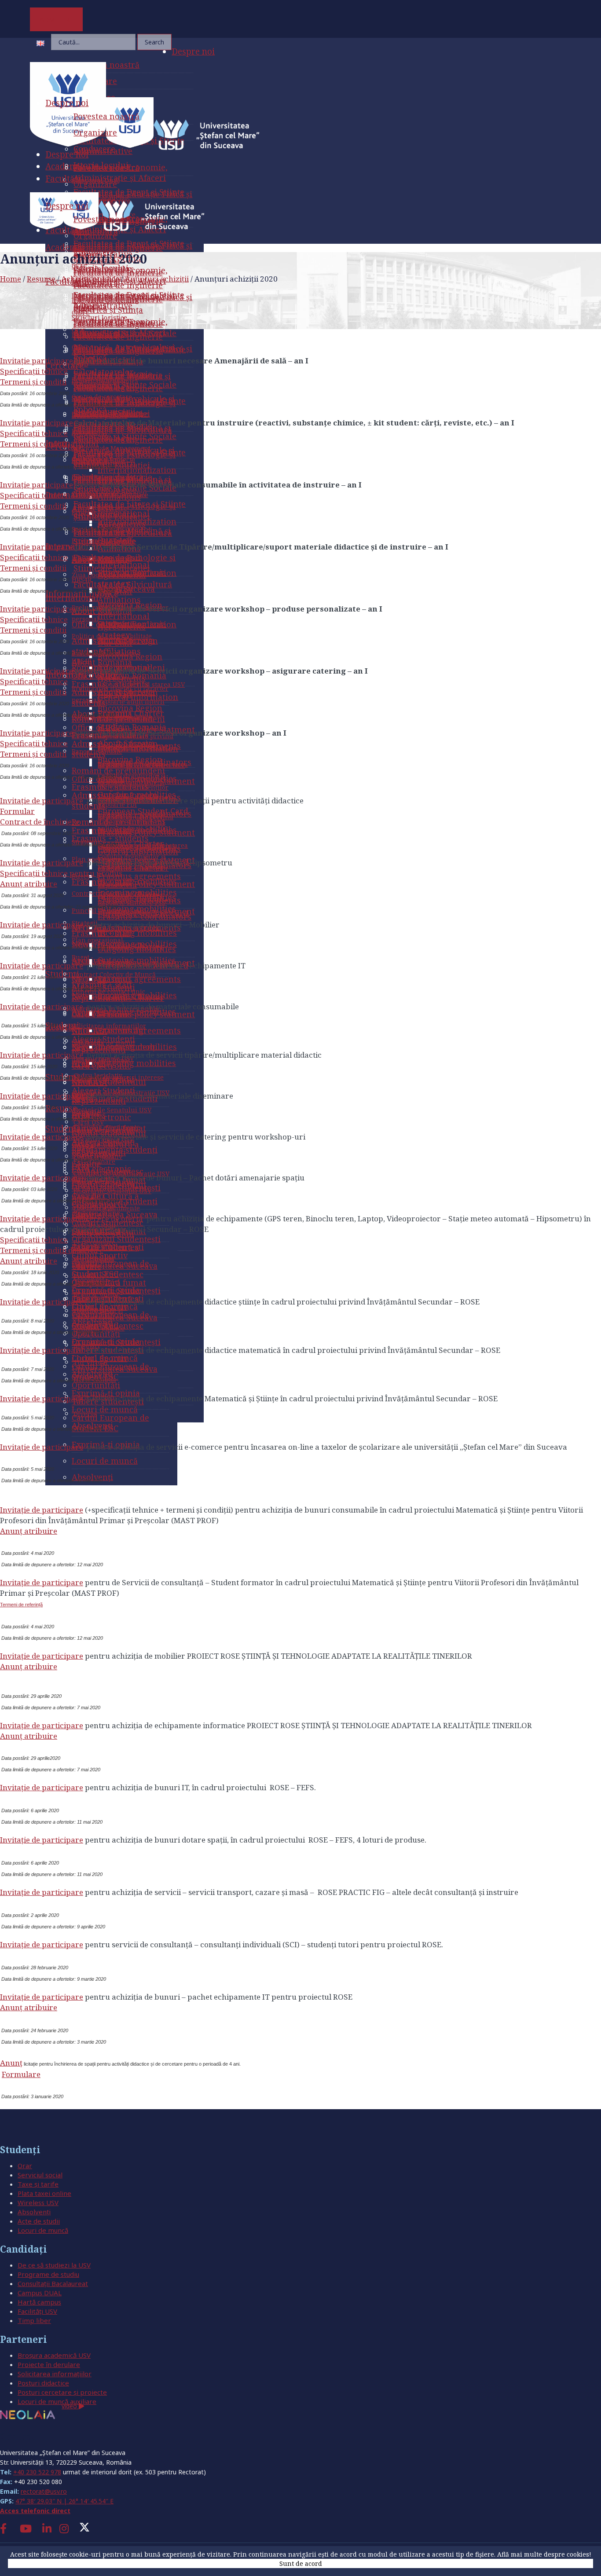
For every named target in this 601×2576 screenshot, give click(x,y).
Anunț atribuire (29, 884)
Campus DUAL (40, 2293)
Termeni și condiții (33, 754)
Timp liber (34, 2320)
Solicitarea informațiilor (55, 2374)
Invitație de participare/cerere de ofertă (71, 1218)
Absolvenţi (34, 2212)
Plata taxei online (44, 2193)
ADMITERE (57, 19)
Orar (25, 2166)
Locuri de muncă (43, 2230)
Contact (17, 2436)
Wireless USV (38, 2202)
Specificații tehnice (34, 743)
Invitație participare (37, 361)
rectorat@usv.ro (44, 2491)
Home (11, 279)
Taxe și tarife (38, 2184)
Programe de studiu (48, 2274)
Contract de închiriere (40, 822)
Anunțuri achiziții (157, 279)
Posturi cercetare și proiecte (62, 2392)
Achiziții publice (90, 279)
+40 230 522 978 (37, 2472)
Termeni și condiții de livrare (52, 1250)
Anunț (11, 2063)
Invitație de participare (42, 801)
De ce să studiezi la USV (54, 2265)
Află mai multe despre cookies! (544, 2554)
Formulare (21, 2074)
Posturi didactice (43, 2383)
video (70, 2406)
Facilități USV (37, 2311)
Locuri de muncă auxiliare (57, 2401)
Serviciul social (40, 2175)
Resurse (41, 279)
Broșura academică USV (54, 2355)
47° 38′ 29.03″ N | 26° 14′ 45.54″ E (64, 2501)
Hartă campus (39, 2302)
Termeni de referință (21, 1605)
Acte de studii (39, 2221)
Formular (17, 811)
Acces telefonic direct (35, 2511)
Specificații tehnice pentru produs (61, 873)
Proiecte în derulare (49, 2364)
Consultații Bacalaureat (53, 2283)
